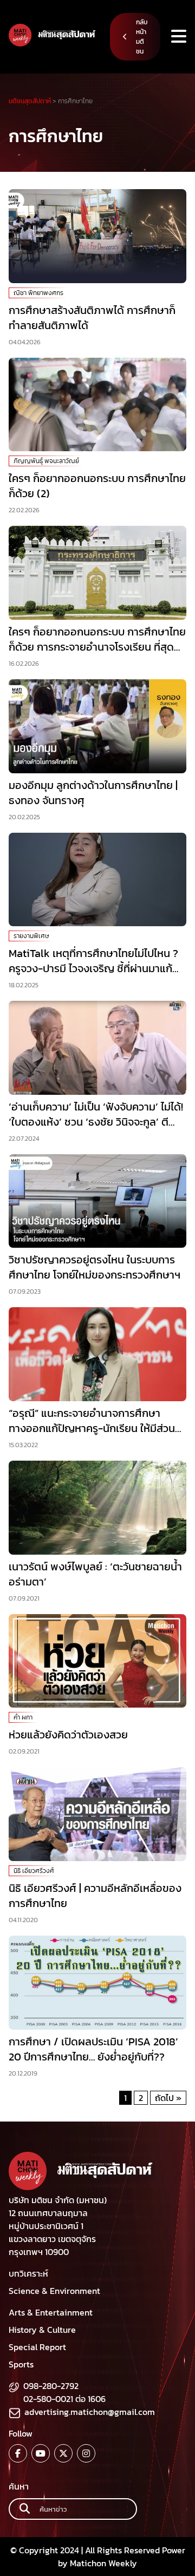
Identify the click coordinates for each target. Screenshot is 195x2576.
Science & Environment (54, 2291)
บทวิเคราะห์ (28, 2273)
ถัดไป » (168, 2098)
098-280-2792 (51, 2386)
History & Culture (42, 2330)
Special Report (37, 2347)
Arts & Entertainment (51, 2312)
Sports (21, 2364)
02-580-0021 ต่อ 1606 (64, 2399)
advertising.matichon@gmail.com (90, 2412)
